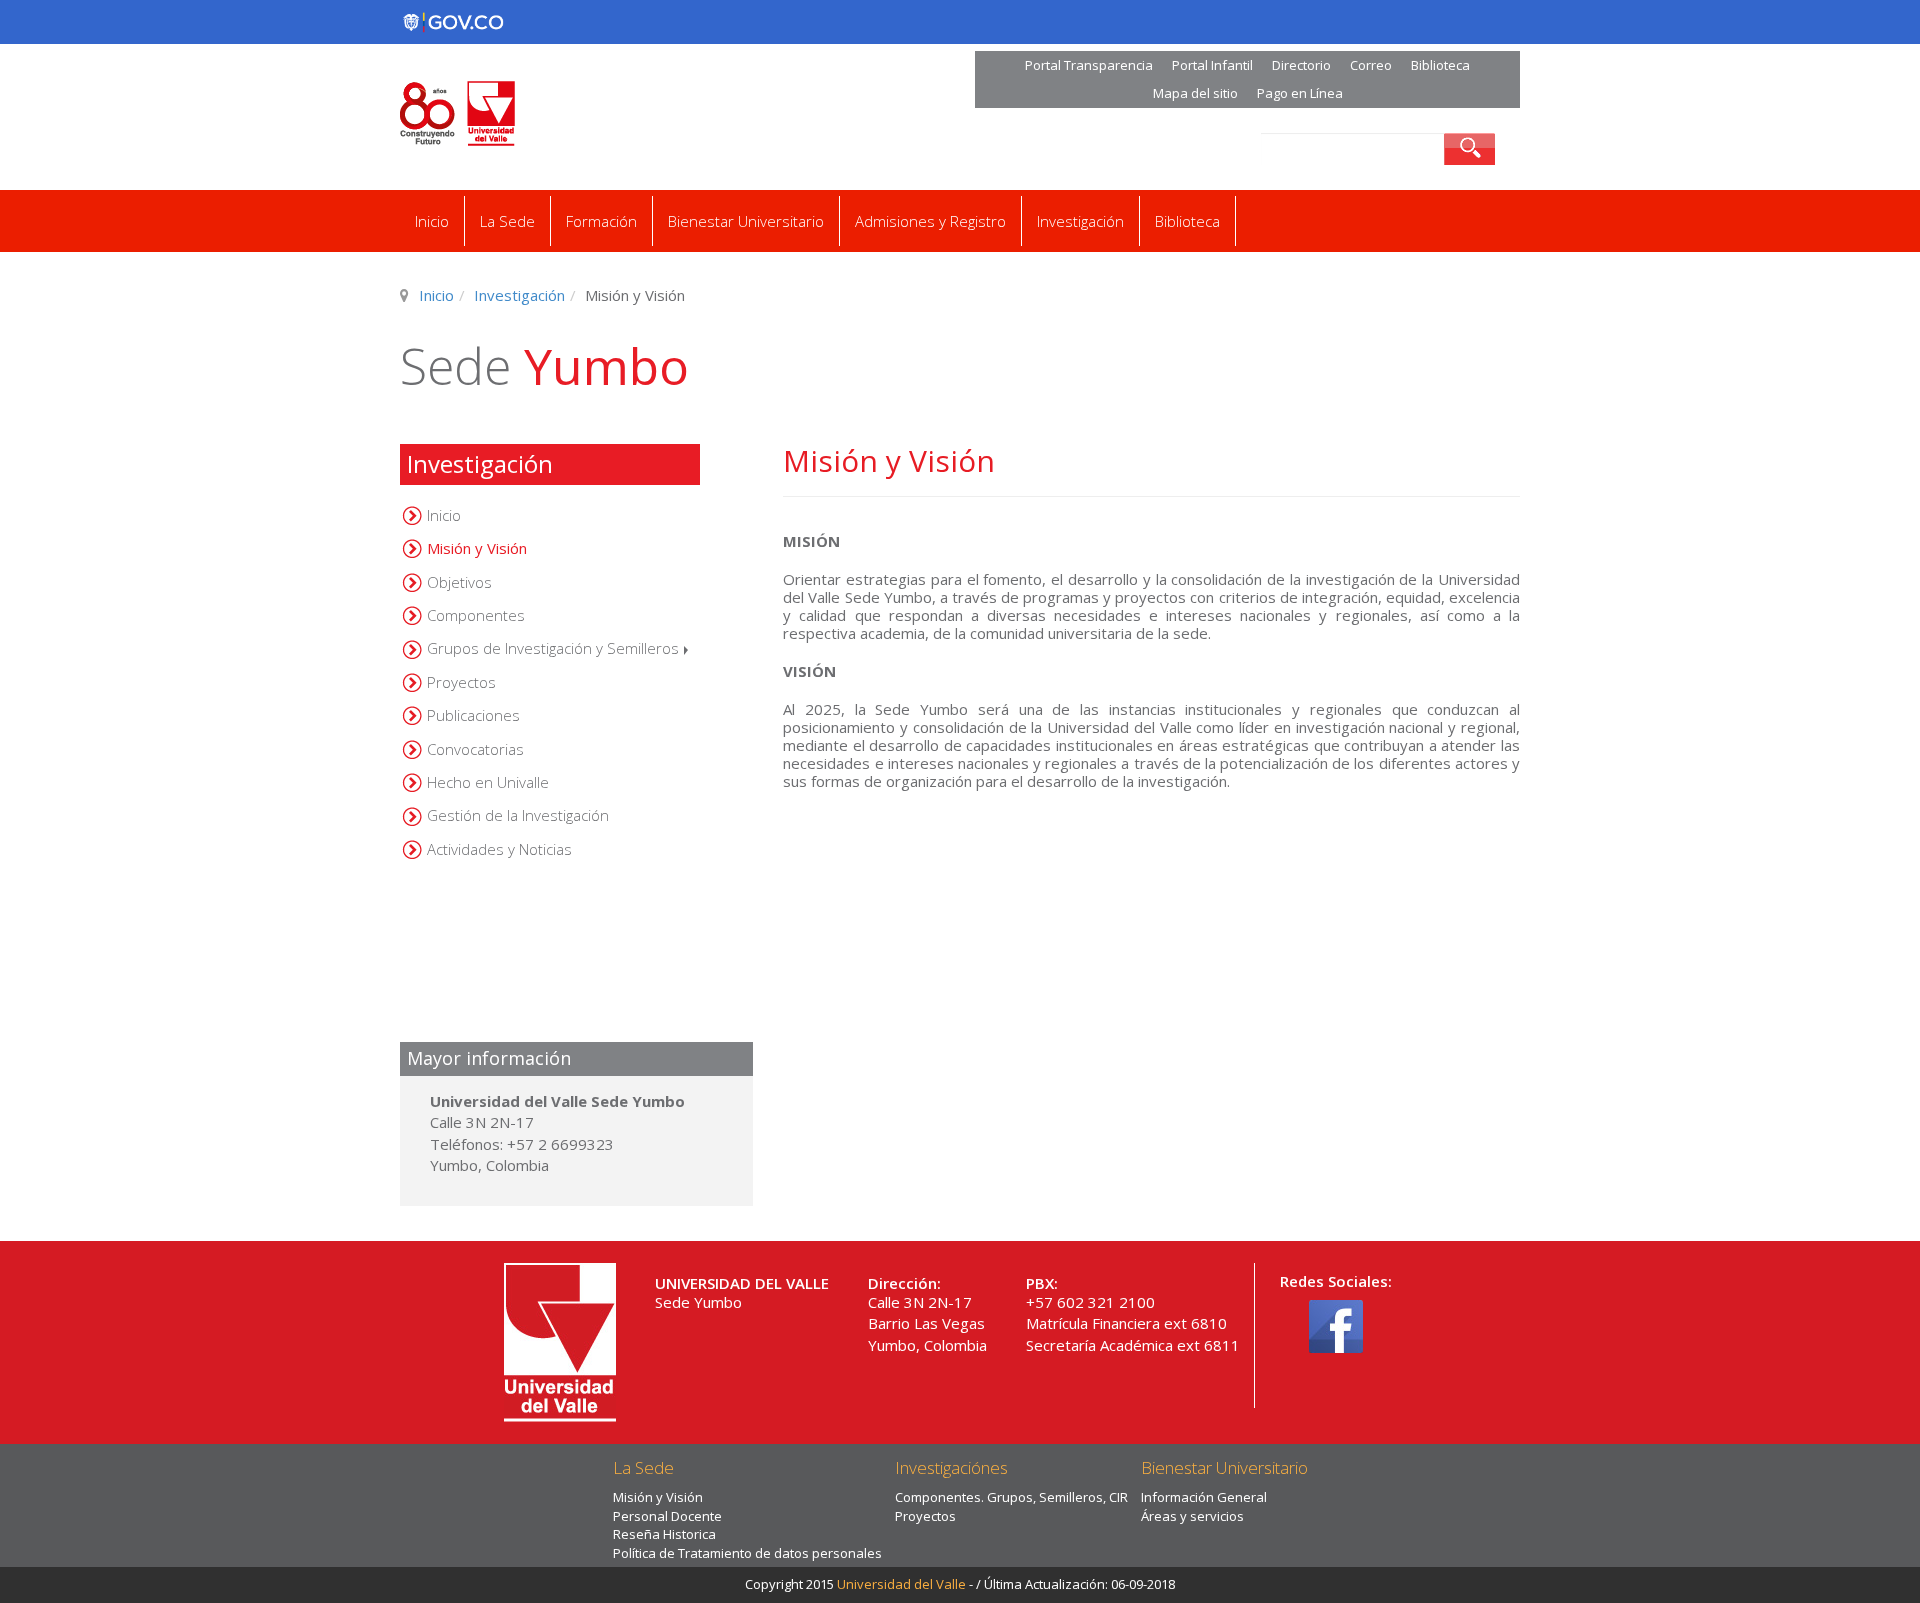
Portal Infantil (1212, 65)
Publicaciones (473, 715)
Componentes (476, 615)
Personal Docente (667, 1516)
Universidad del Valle (901, 1584)
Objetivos (459, 582)
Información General (1204, 1497)
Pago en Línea (1300, 93)
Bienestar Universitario (746, 221)
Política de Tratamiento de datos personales (747, 1553)
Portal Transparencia (1089, 65)
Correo (1371, 65)
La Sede (507, 221)
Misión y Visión (477, 548)
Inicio (432, 221)
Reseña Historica (664, 1534)
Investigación (1080, 221)
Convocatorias (475, 749)
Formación (601, 221)
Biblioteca (1440, 65)
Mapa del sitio (1195, 93)
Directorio (1301, 65)
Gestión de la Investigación (518, 815)
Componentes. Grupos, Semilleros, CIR (1011, 1497)
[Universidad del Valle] (612, 113)
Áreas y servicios (1192, 1516)
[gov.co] (453, 22)
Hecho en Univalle (488, 782)
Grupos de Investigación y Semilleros (553, 648)
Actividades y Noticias (499, 849)
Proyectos (461, 682)
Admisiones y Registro (930, 221)
